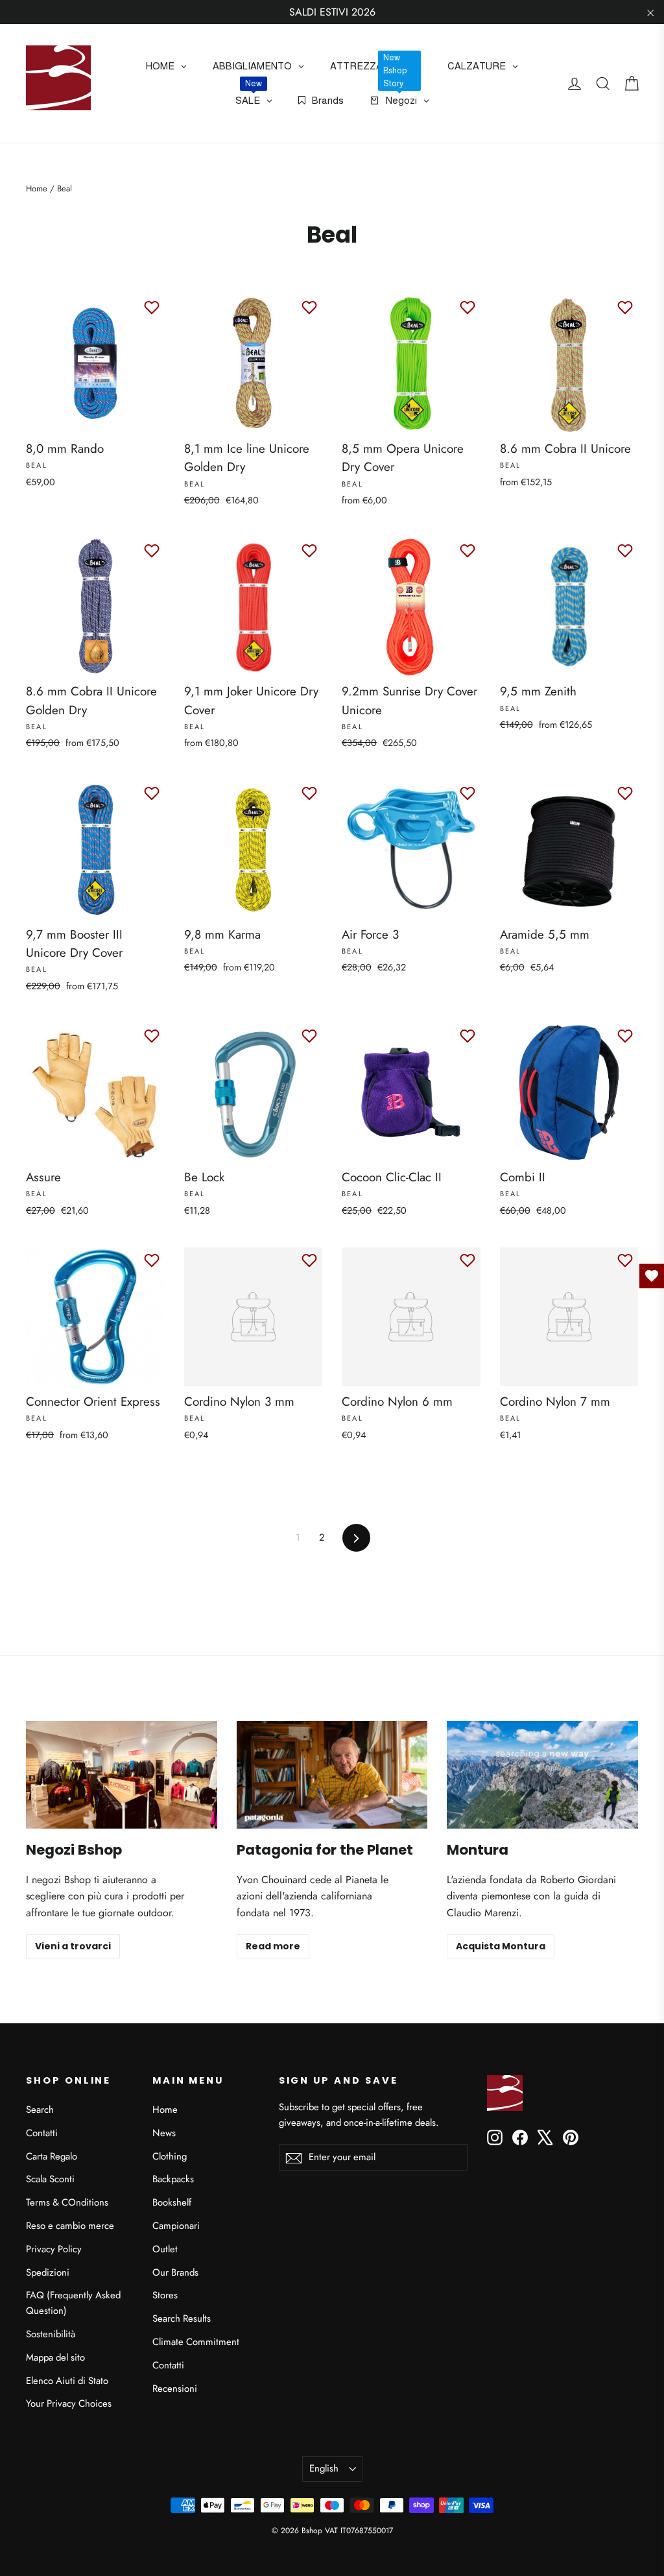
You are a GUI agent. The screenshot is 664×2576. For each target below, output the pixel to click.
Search (40, 2110)
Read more (273, 1946)
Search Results (182, 2318)
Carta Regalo (52, 2156)
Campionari (176, 2226)
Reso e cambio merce (70, 2226)
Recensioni (175, 2389)
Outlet (165, 2249)
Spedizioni (48, 2272)
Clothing (170, 2156)
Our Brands (175, 2272)
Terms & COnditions (67, 2202)
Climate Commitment (196, 2342)
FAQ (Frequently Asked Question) (73, 2303)
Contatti (42, 2133)
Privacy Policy (54, 2249)
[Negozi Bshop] (122, 1775)
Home (37, 188)
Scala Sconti (50, 2179)
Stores (165, 2295)
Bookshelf (172, 2202)
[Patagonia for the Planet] (332, 1775)
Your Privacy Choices (69, 2403)
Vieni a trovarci (73, 1946)
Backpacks (173, 2179)
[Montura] (542, 1775)
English (324, 2468)
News (164, 2133)
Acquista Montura (501, 1946)
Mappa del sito (55, 2357)
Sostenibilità (51, 2334)
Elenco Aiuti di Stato (67, 2381)
